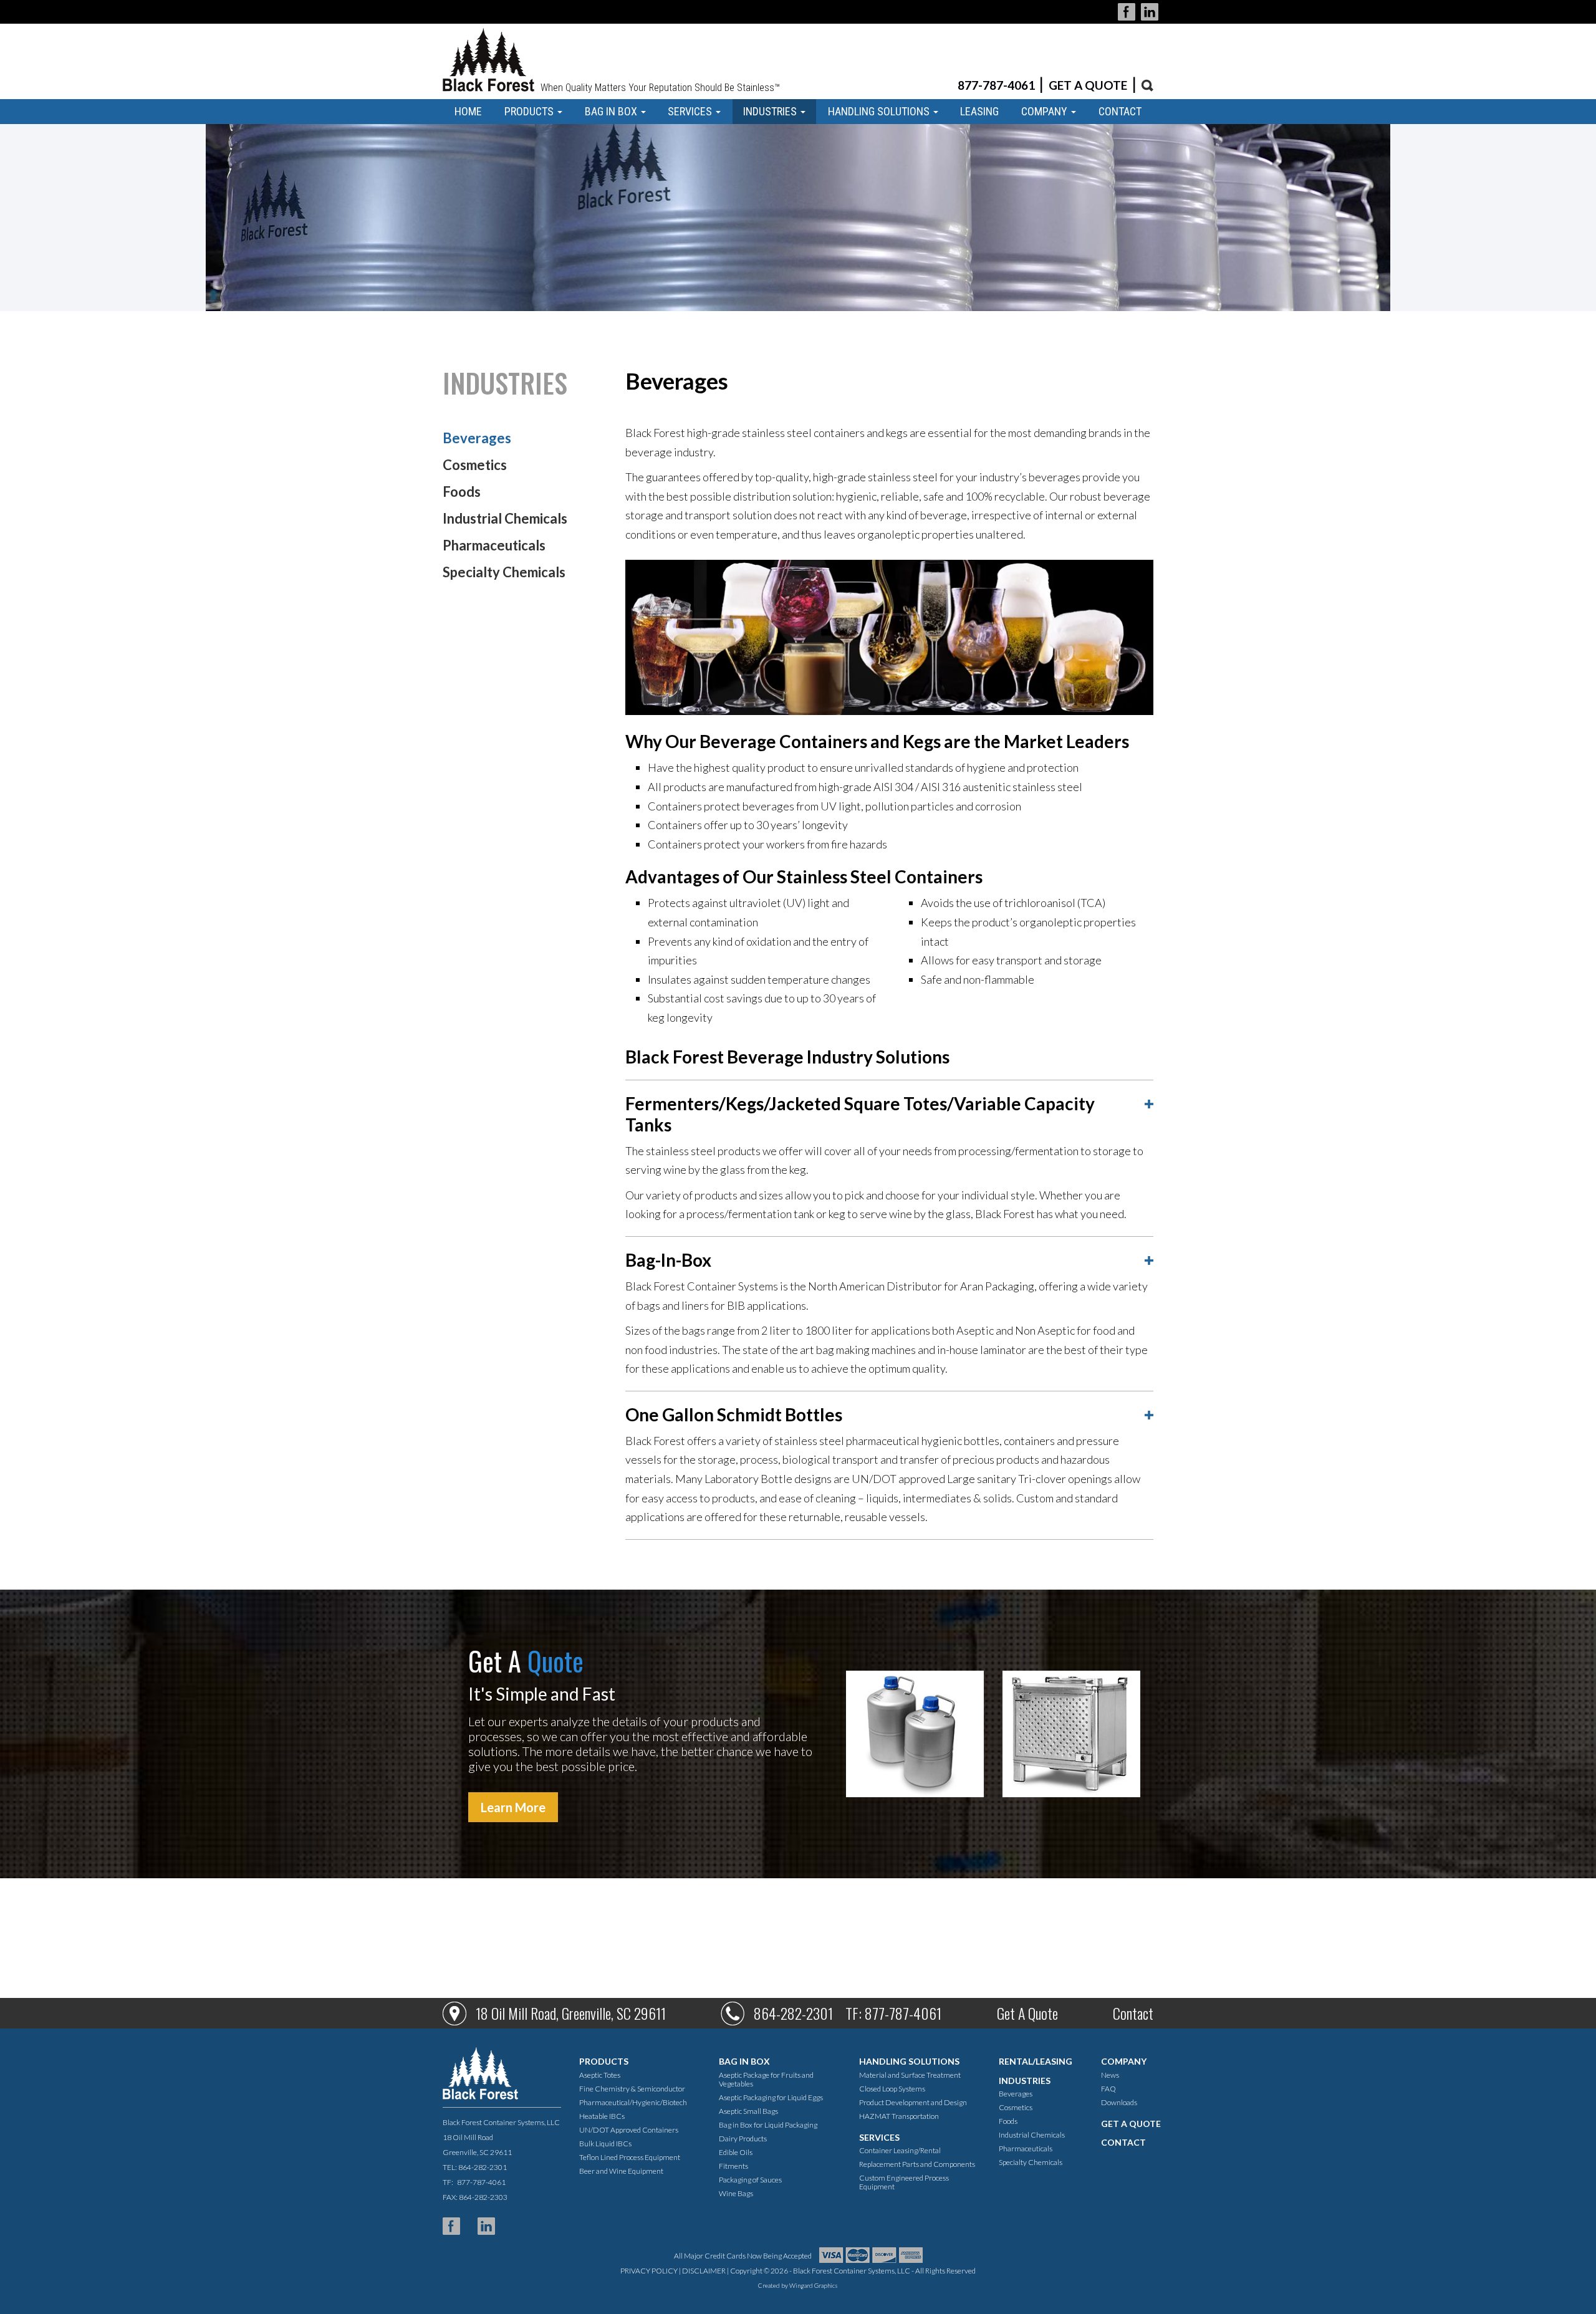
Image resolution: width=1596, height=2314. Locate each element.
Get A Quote (1027, 2013)
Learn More (513, 1807)
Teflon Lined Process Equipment (630, 2157)
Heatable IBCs (602, 2116)
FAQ (1108, 2089)
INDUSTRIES (771, 111)
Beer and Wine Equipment (621, 2171)
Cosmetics (475, 465)
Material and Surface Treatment (910, 2075)
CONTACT (1120, 111)
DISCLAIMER (704, 2271)
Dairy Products (743, 2139)
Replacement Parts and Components (917, 2164)
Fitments (733, 2166)
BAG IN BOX (612, 111)
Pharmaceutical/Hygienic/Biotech (633, 2102)
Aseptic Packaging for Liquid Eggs (771, 2097)
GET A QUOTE (1088, 85)
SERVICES (691, 111)
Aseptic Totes (600, 2075)
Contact (1133, 2013)
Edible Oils (736, 2152)
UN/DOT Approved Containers (629, 2130)
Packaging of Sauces (750, 2180)
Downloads (1119, 2102)
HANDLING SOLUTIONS (880, 111)
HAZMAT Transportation (899, 2116)
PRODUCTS (530, 111)
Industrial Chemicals (505, 518)
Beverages (477, 438)
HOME (468, 111)
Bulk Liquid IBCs (605, 2144)
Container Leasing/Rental (900, 2150)
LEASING (979, 111)
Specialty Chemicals (504, 572)
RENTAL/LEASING (1036, 2061)
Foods (462, 492)
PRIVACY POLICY (649, 2271)
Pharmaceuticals (494, 545)
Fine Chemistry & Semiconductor (632, 2089)
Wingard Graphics (814, 2285)
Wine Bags (736, 2193)
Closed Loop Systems (892, 2089)
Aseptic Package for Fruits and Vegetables (766, 2079)
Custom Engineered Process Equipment (904, 2182)
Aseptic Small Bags (748, 2111)
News (1110, 2075)
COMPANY (1046, 111)
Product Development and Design (913, 2102)
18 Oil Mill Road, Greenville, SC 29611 (571, 2013)
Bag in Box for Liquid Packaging (768, 2125)
